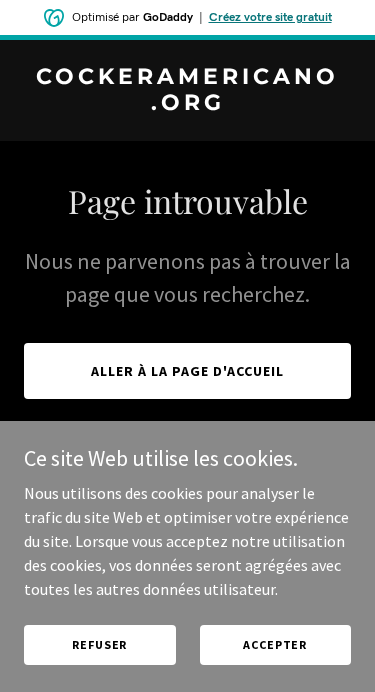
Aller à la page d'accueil (187, 371)
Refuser (99, 644)
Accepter (275, 644)
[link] (187, 104)
